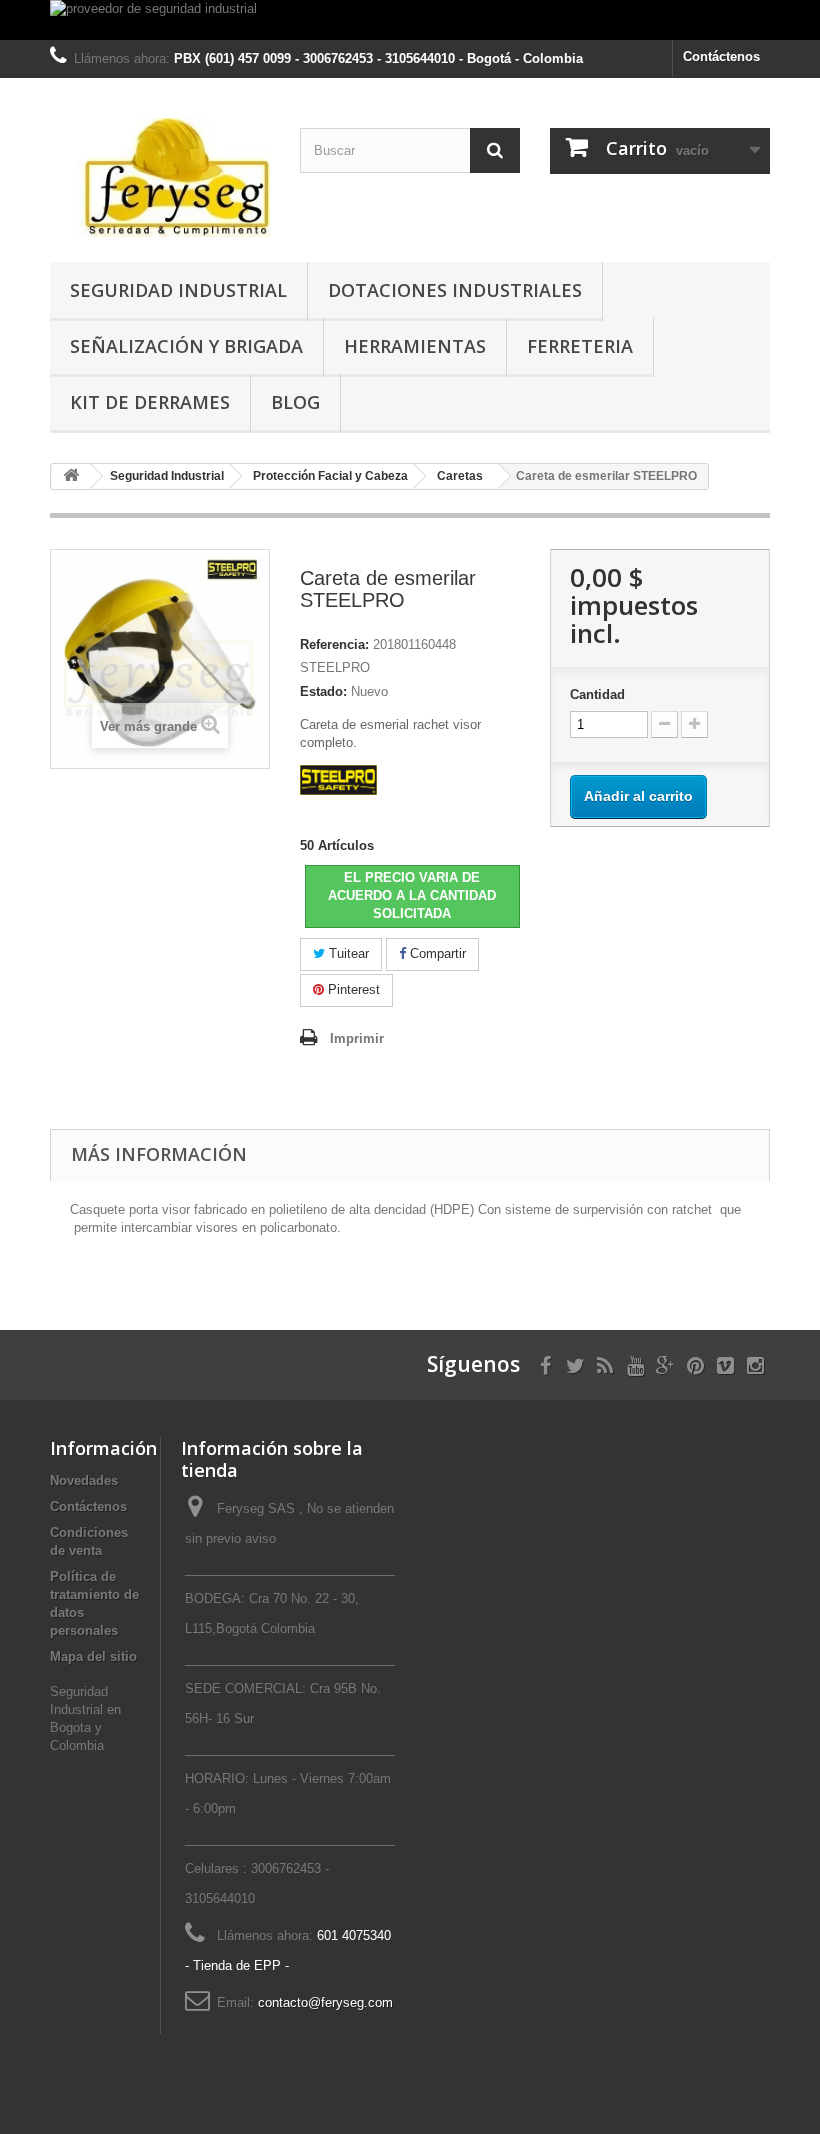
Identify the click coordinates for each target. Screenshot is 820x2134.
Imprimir (357, 1038)
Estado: (323, 691)
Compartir (436, 953)
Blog (295, 402)
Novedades (84, 1480)
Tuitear (347, 953)
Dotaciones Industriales (455, 290)
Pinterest (352, 989)
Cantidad (597, 694)
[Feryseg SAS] (160, 177)
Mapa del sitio (93, 1656)
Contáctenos (721, 56)
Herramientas (415, 346)
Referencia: (334, 644)
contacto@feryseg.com (325, 2002)
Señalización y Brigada (186, 346)
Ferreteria (580, 346)
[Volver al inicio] (71, 476)
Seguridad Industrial (178, 290)
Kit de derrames (150, 402)
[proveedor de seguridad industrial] (410, 20)
